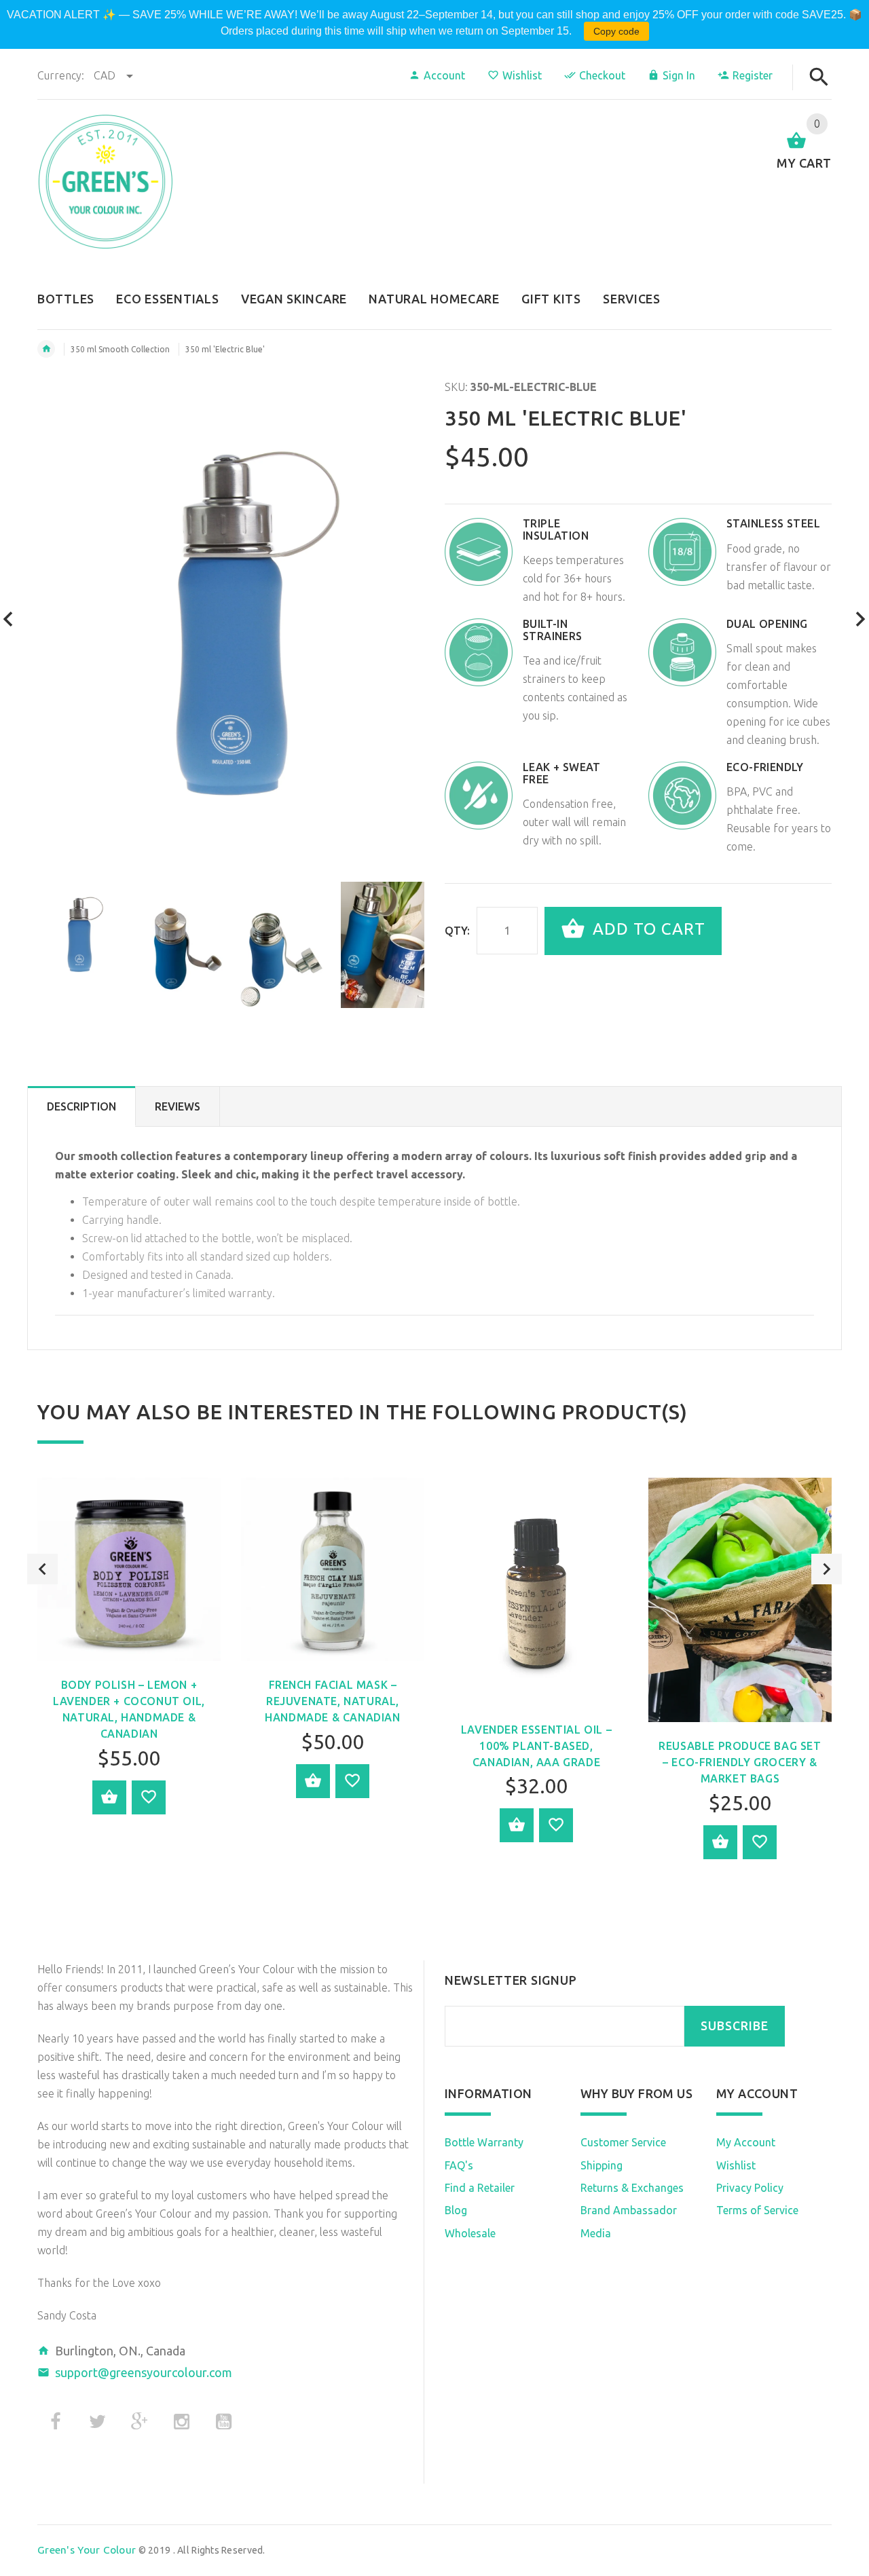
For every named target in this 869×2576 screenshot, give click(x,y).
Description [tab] (81, 1106)
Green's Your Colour (87, 2550)
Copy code (616, 31)
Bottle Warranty (484, 2142)
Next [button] (827, 1569)
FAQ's (459, 2165)
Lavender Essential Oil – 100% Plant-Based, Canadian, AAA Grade (536, 1746)
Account (444, 75)
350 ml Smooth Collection (120, 349)
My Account (746, 2142)
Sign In (679, 75)
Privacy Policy (750, 2188)
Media (596, 2233)
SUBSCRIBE (735, 2026)
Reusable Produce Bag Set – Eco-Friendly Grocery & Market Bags (740, 1762)
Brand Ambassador (629, 2210)
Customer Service (623, 2142)
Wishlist (522, 75)
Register (753, 75)
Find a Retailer (480, 2188)
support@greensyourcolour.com (144, 2372)
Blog (456, 2210)
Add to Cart (647, 930)
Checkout (602, 75)
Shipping (602, 2165)
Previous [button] (42, 1569)
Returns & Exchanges (632, 2188)
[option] (79, 934)
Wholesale (470, 2233)
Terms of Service (757, 2210)
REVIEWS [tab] (178, 1106)
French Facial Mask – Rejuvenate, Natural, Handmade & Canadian (332, 1701)
